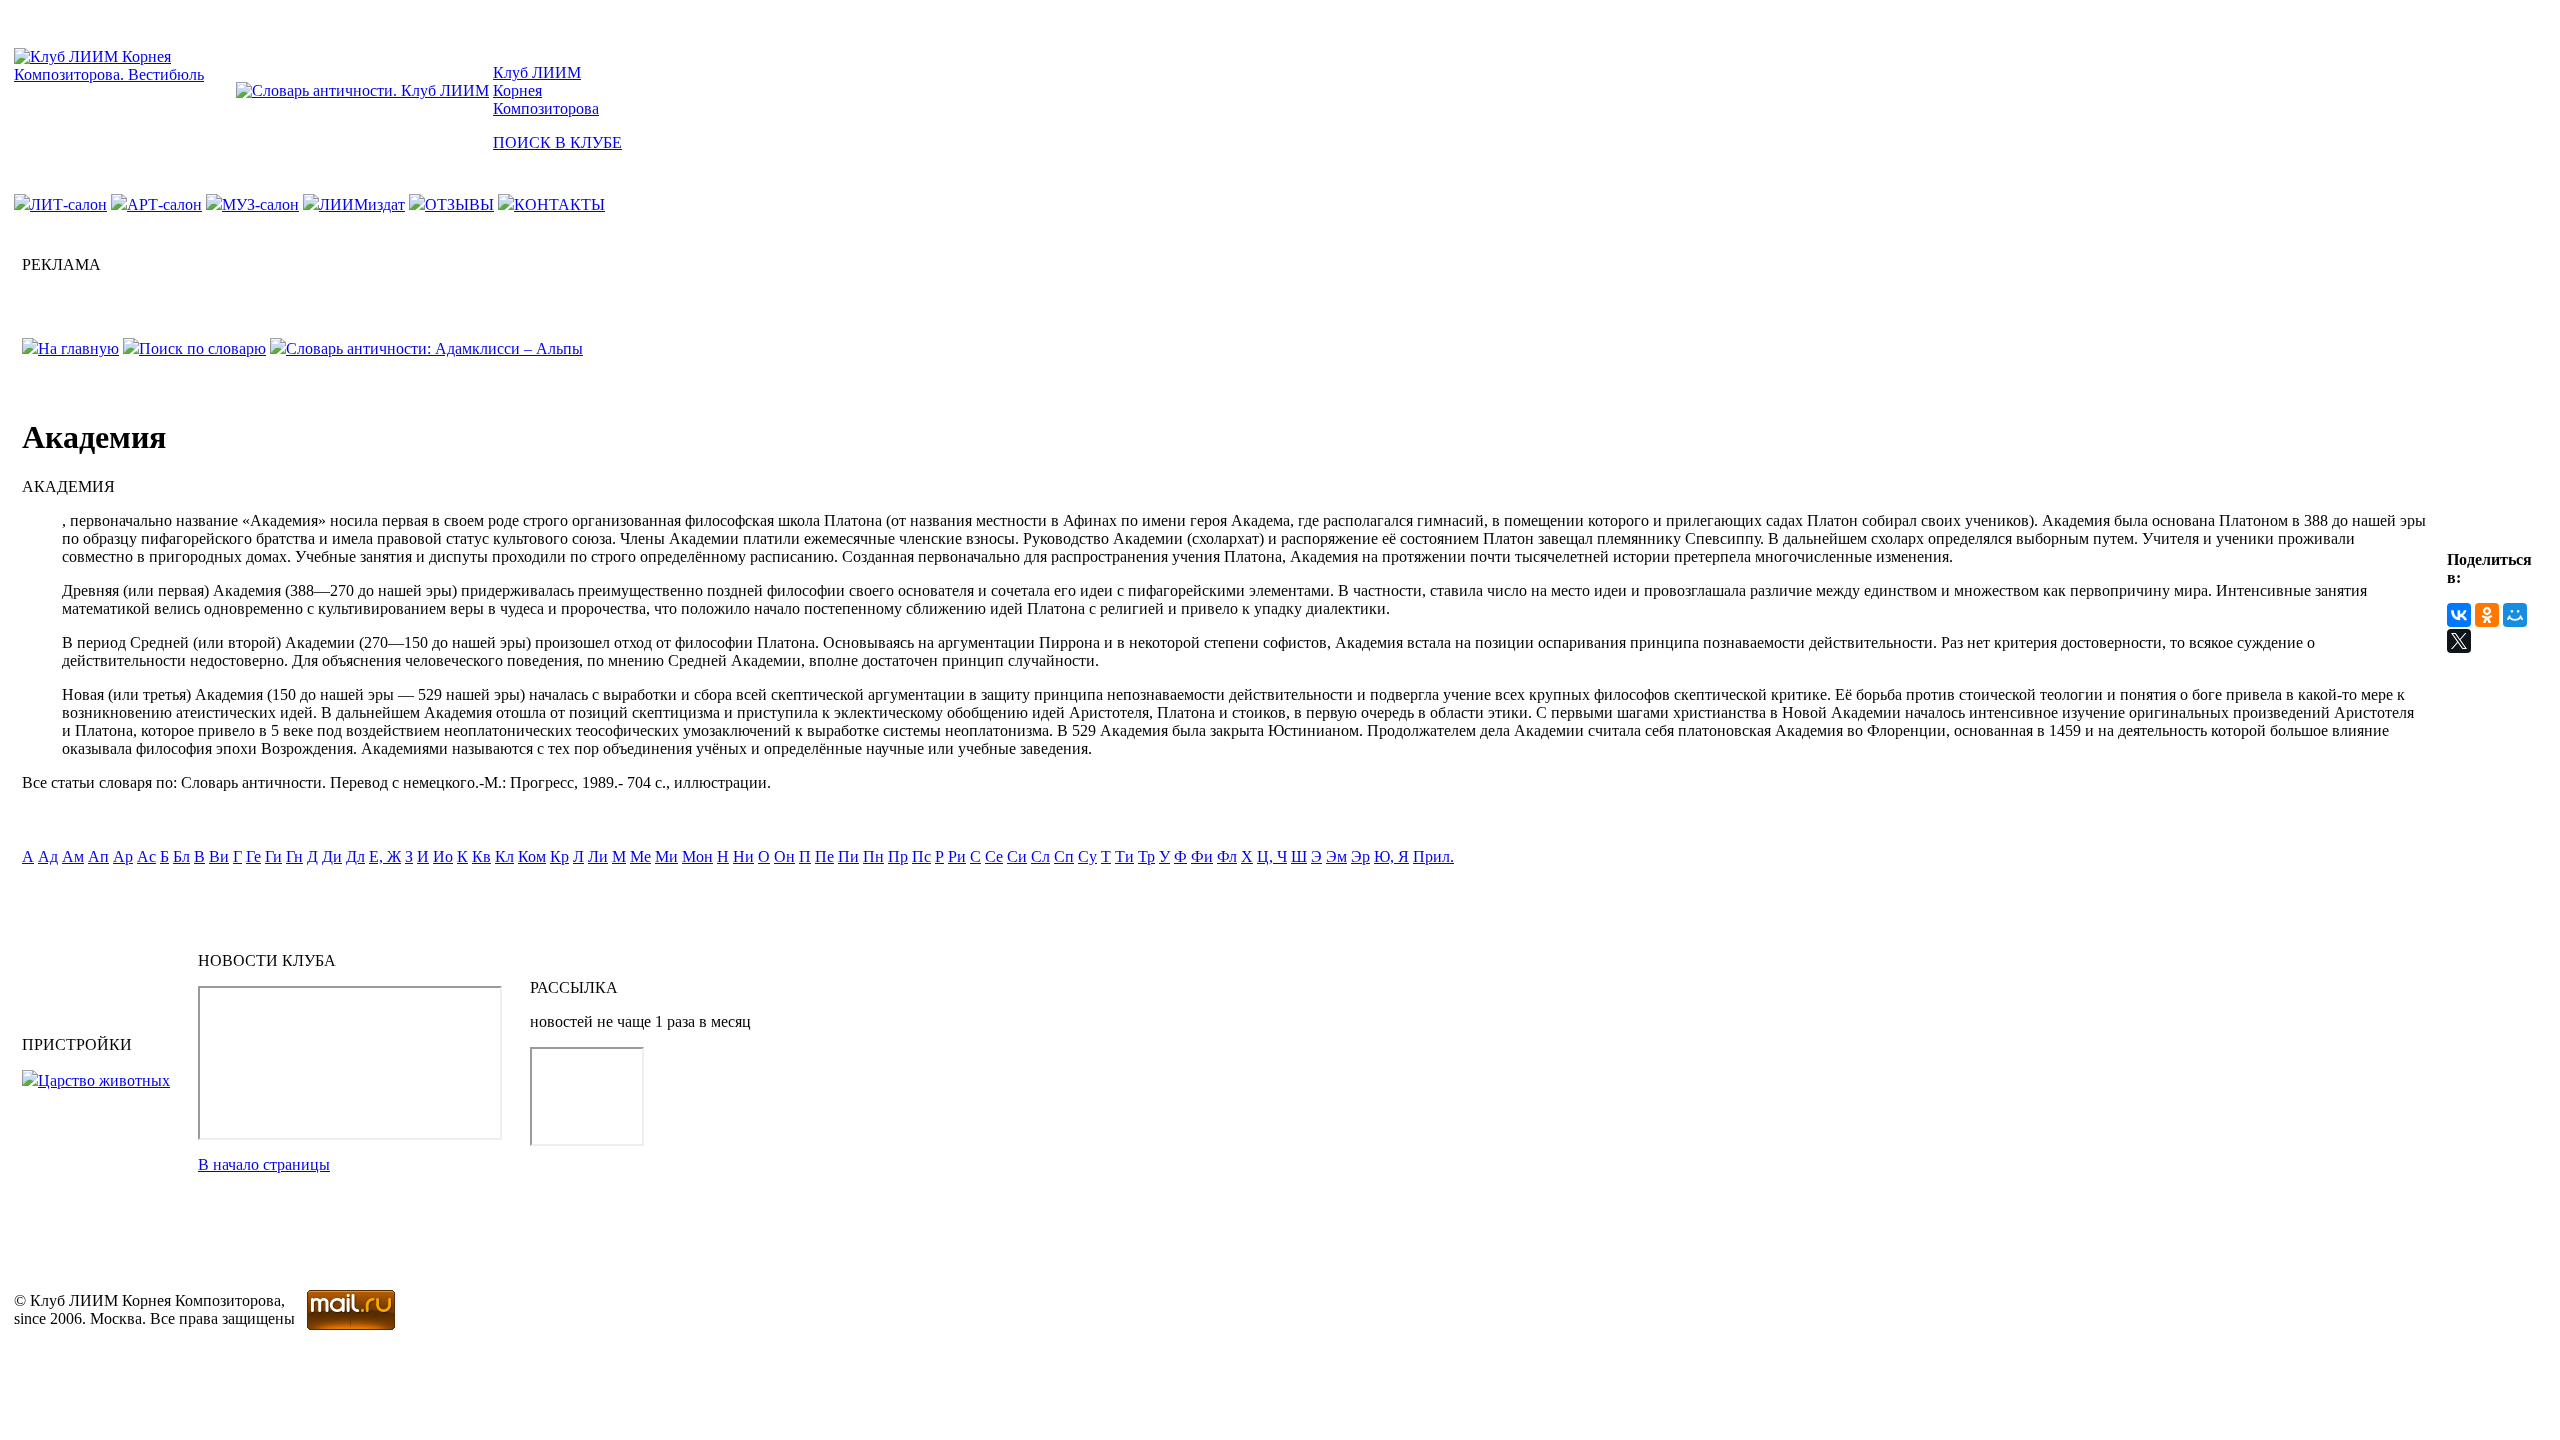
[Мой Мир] (2515, 615)
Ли (598, 856)
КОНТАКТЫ (559, 204)
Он (784, 856)
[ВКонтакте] (2459, 615)
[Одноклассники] (2487, 615)
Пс (921, 856)
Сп (1064, 856)
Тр (1146, 856)
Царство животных (104, 1080)
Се (994, 856)
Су (1087, 856)
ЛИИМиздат (362, 204)
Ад (48, 856)
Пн (873, 856)
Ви (219, 856)
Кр (559, 856)
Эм (1336, 856)
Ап (98, 856)
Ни (743, 856)
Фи (1202, 856)
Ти (1124, 856)
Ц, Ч (1272, 856)
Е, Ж (385, 856)
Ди (332, 856)
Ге (253, 856)
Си (1017, 856)
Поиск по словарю (202, 348)
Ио (443, 856)
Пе (824, 856)
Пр (898, 856)
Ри (957, 856)
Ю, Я (1391, 856)
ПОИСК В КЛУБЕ (557, 142)
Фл (1227, 856)
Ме (640, 856)
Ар (123, 856)
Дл (355, 856)
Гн (294, 856)
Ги (273, 856)
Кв (481, 856)
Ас (146, 856)
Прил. (1433, 856)
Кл (504, 856)
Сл (1040, 856)
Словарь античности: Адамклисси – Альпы (434, 348)
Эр (1360, 856)
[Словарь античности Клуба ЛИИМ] (362, 90)
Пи (848, 856)
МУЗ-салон (260, 204)
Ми (666, 856)
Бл (181, 856)
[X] (2459, 641)
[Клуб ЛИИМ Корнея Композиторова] (123, 74)
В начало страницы (264, 1164)
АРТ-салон (164, 204)
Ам (73, 856)
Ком (532, 856)
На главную (78, 348)
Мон (697, 856)
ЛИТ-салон (68, 204)
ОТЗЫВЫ (459, 204)
